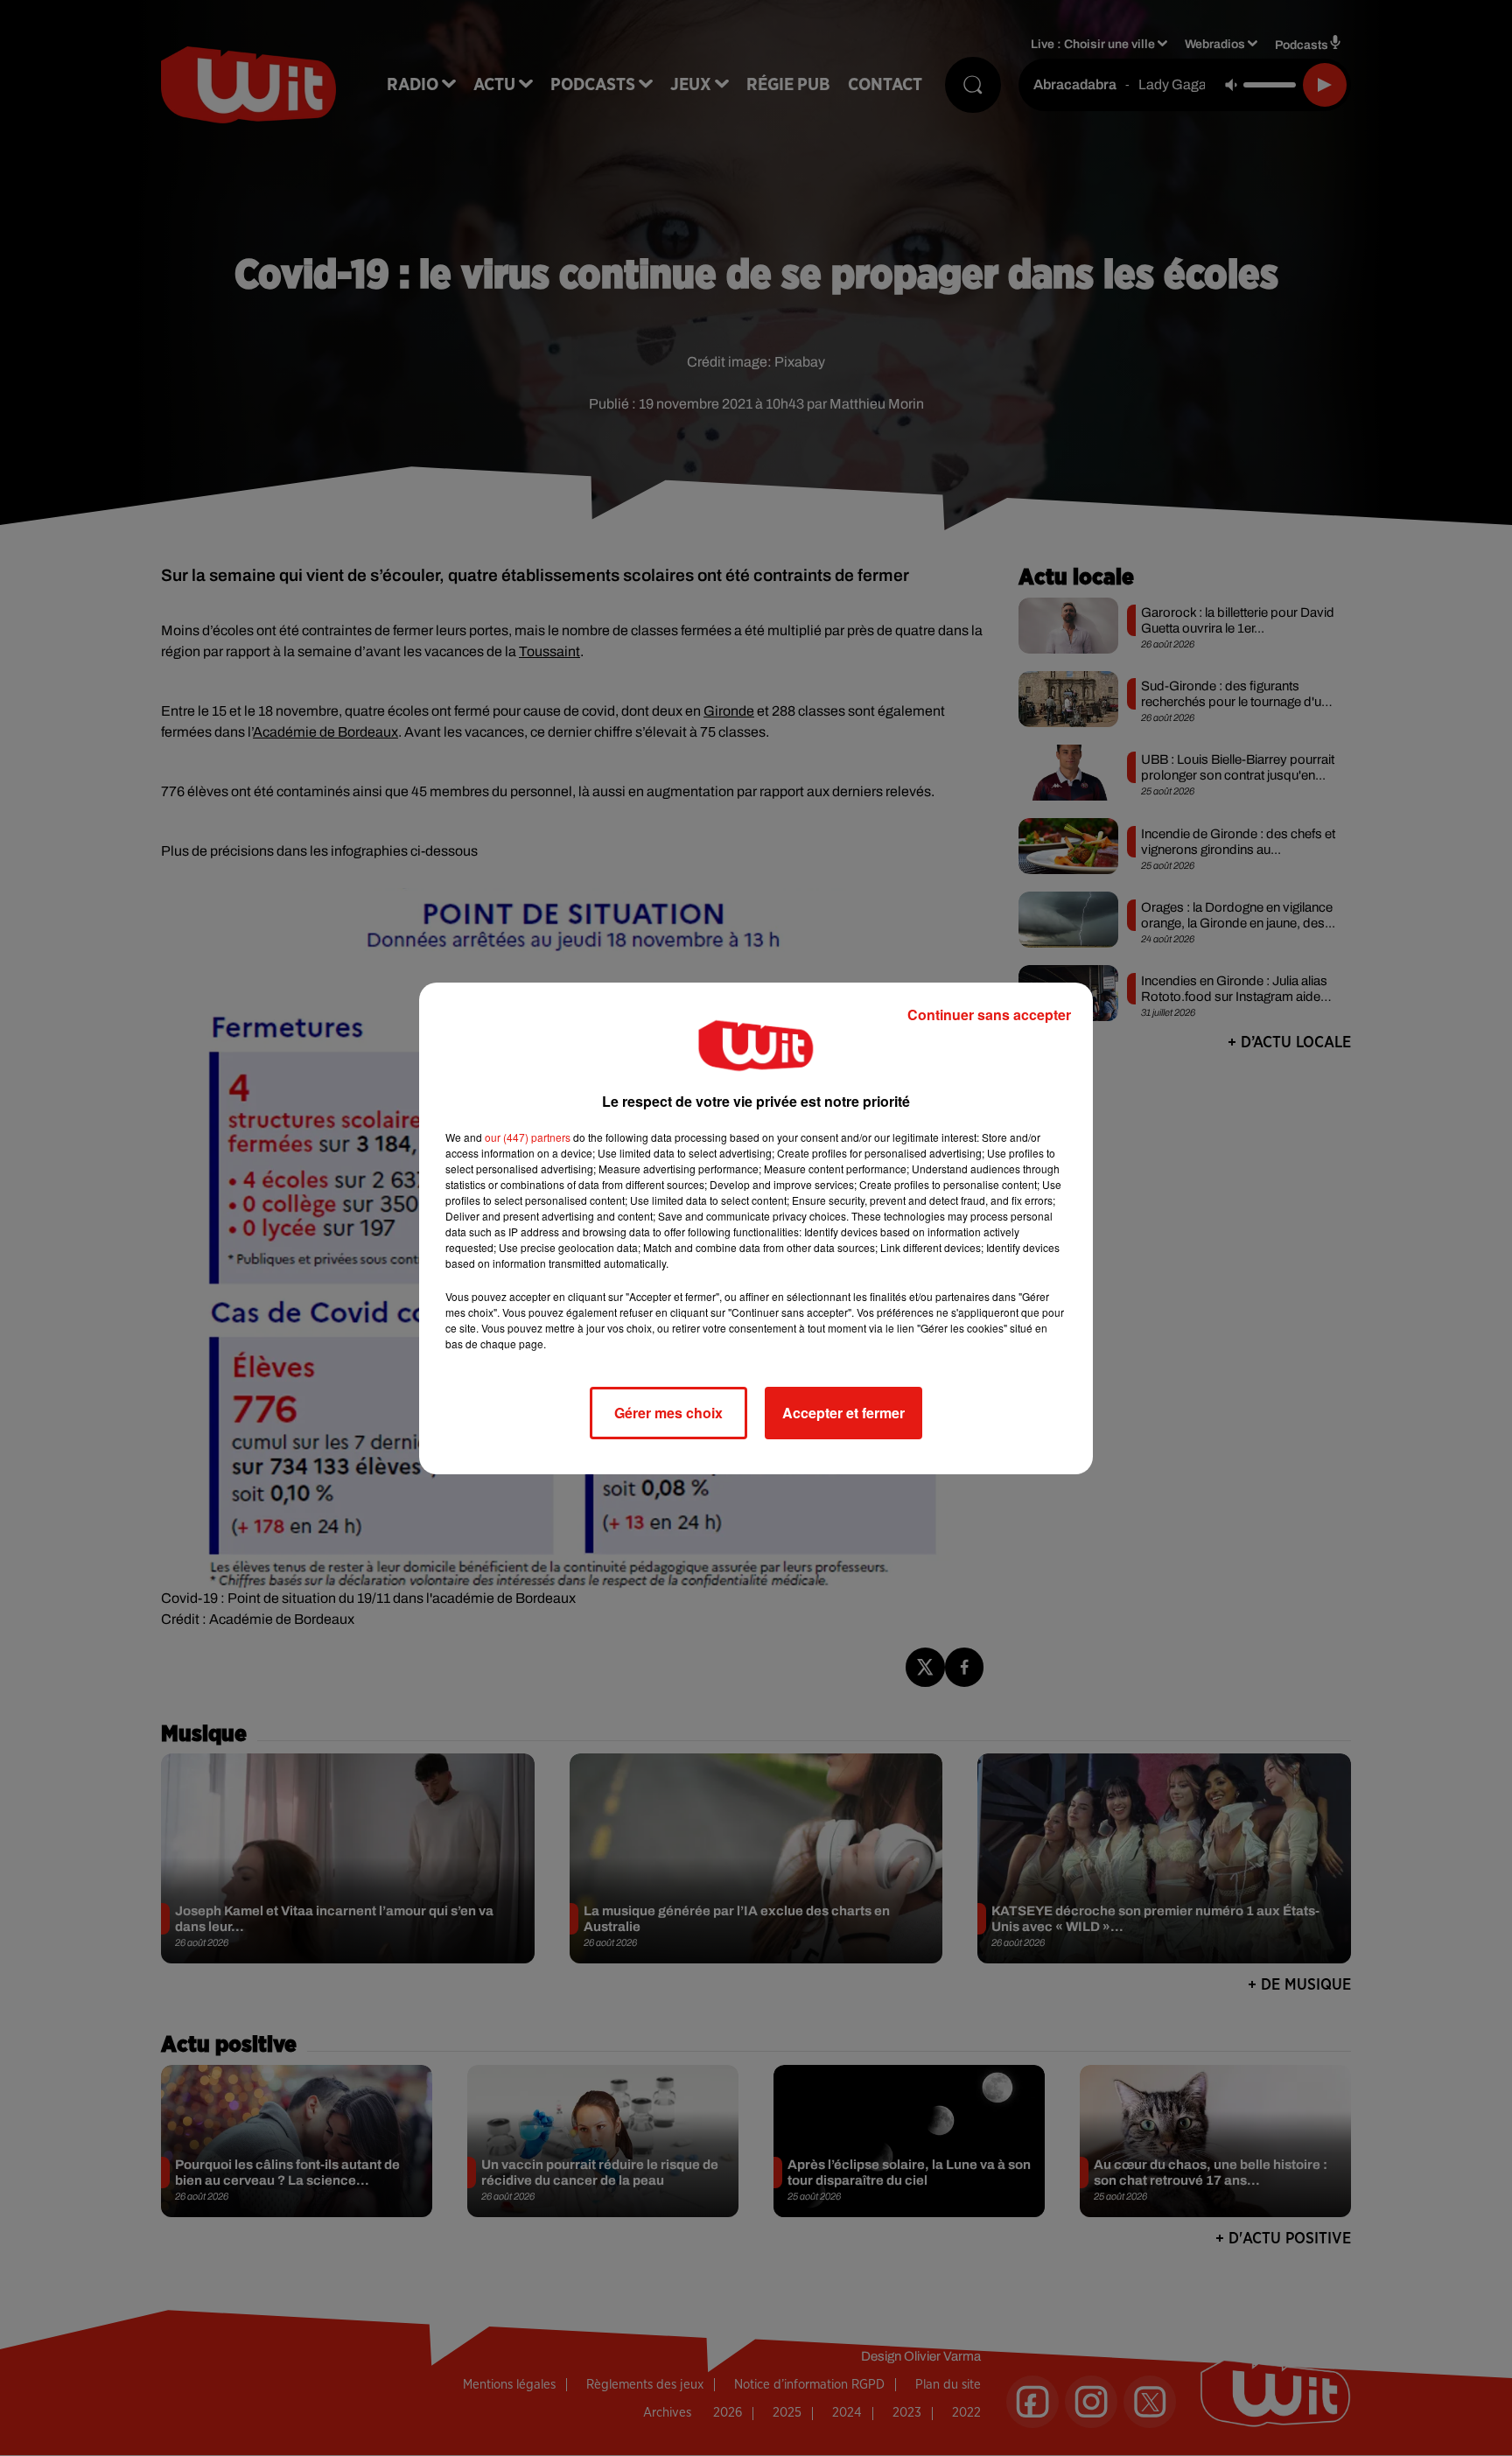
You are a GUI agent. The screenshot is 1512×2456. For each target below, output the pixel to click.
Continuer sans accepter (989, 1015)
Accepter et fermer (843, 1413)
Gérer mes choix (668, 1413)
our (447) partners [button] (528, 1137)
